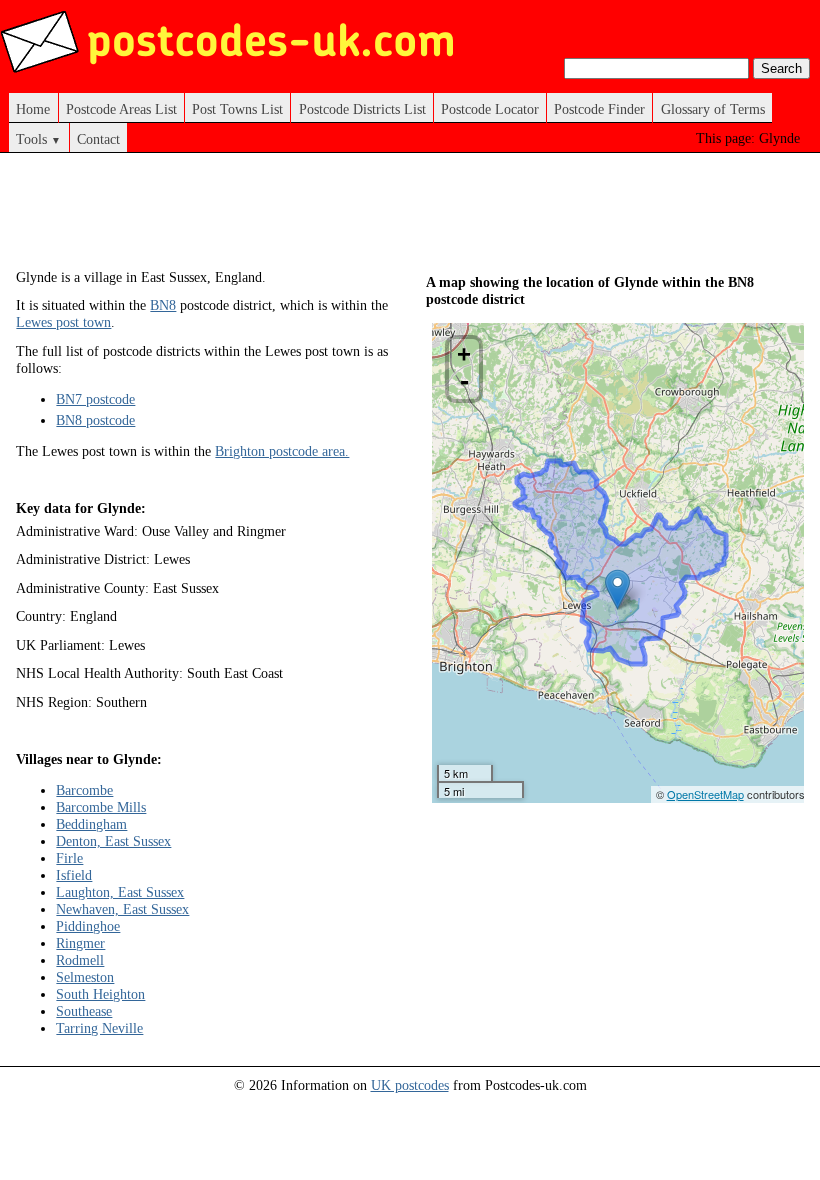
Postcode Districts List (362, 109)
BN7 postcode (95, 399)
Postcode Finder (599, 109)
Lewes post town (63, 322)
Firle (69, 858)
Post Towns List (237, 109)
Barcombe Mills (101, 807)
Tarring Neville (99, 1028)
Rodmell (80, 960)
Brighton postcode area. (282, 451)
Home (33, 109)
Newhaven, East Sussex (122, 909)
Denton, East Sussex (113, 841)
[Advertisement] (380, 218)
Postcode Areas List (121, 109)
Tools (38, 139)
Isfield (74, 875)
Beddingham (91, 824)
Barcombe (84, 790)
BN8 (163, 305)
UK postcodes (410, 1085)
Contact (98, 139)
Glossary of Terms (713, 109)
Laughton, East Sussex (120, 892)
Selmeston (85, 977)
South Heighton (100, 994)
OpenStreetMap (705, 794)
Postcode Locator (490, 109)
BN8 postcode (95, 420)
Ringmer (80, 943)
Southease (84, 1011)
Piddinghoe (88, 926)
